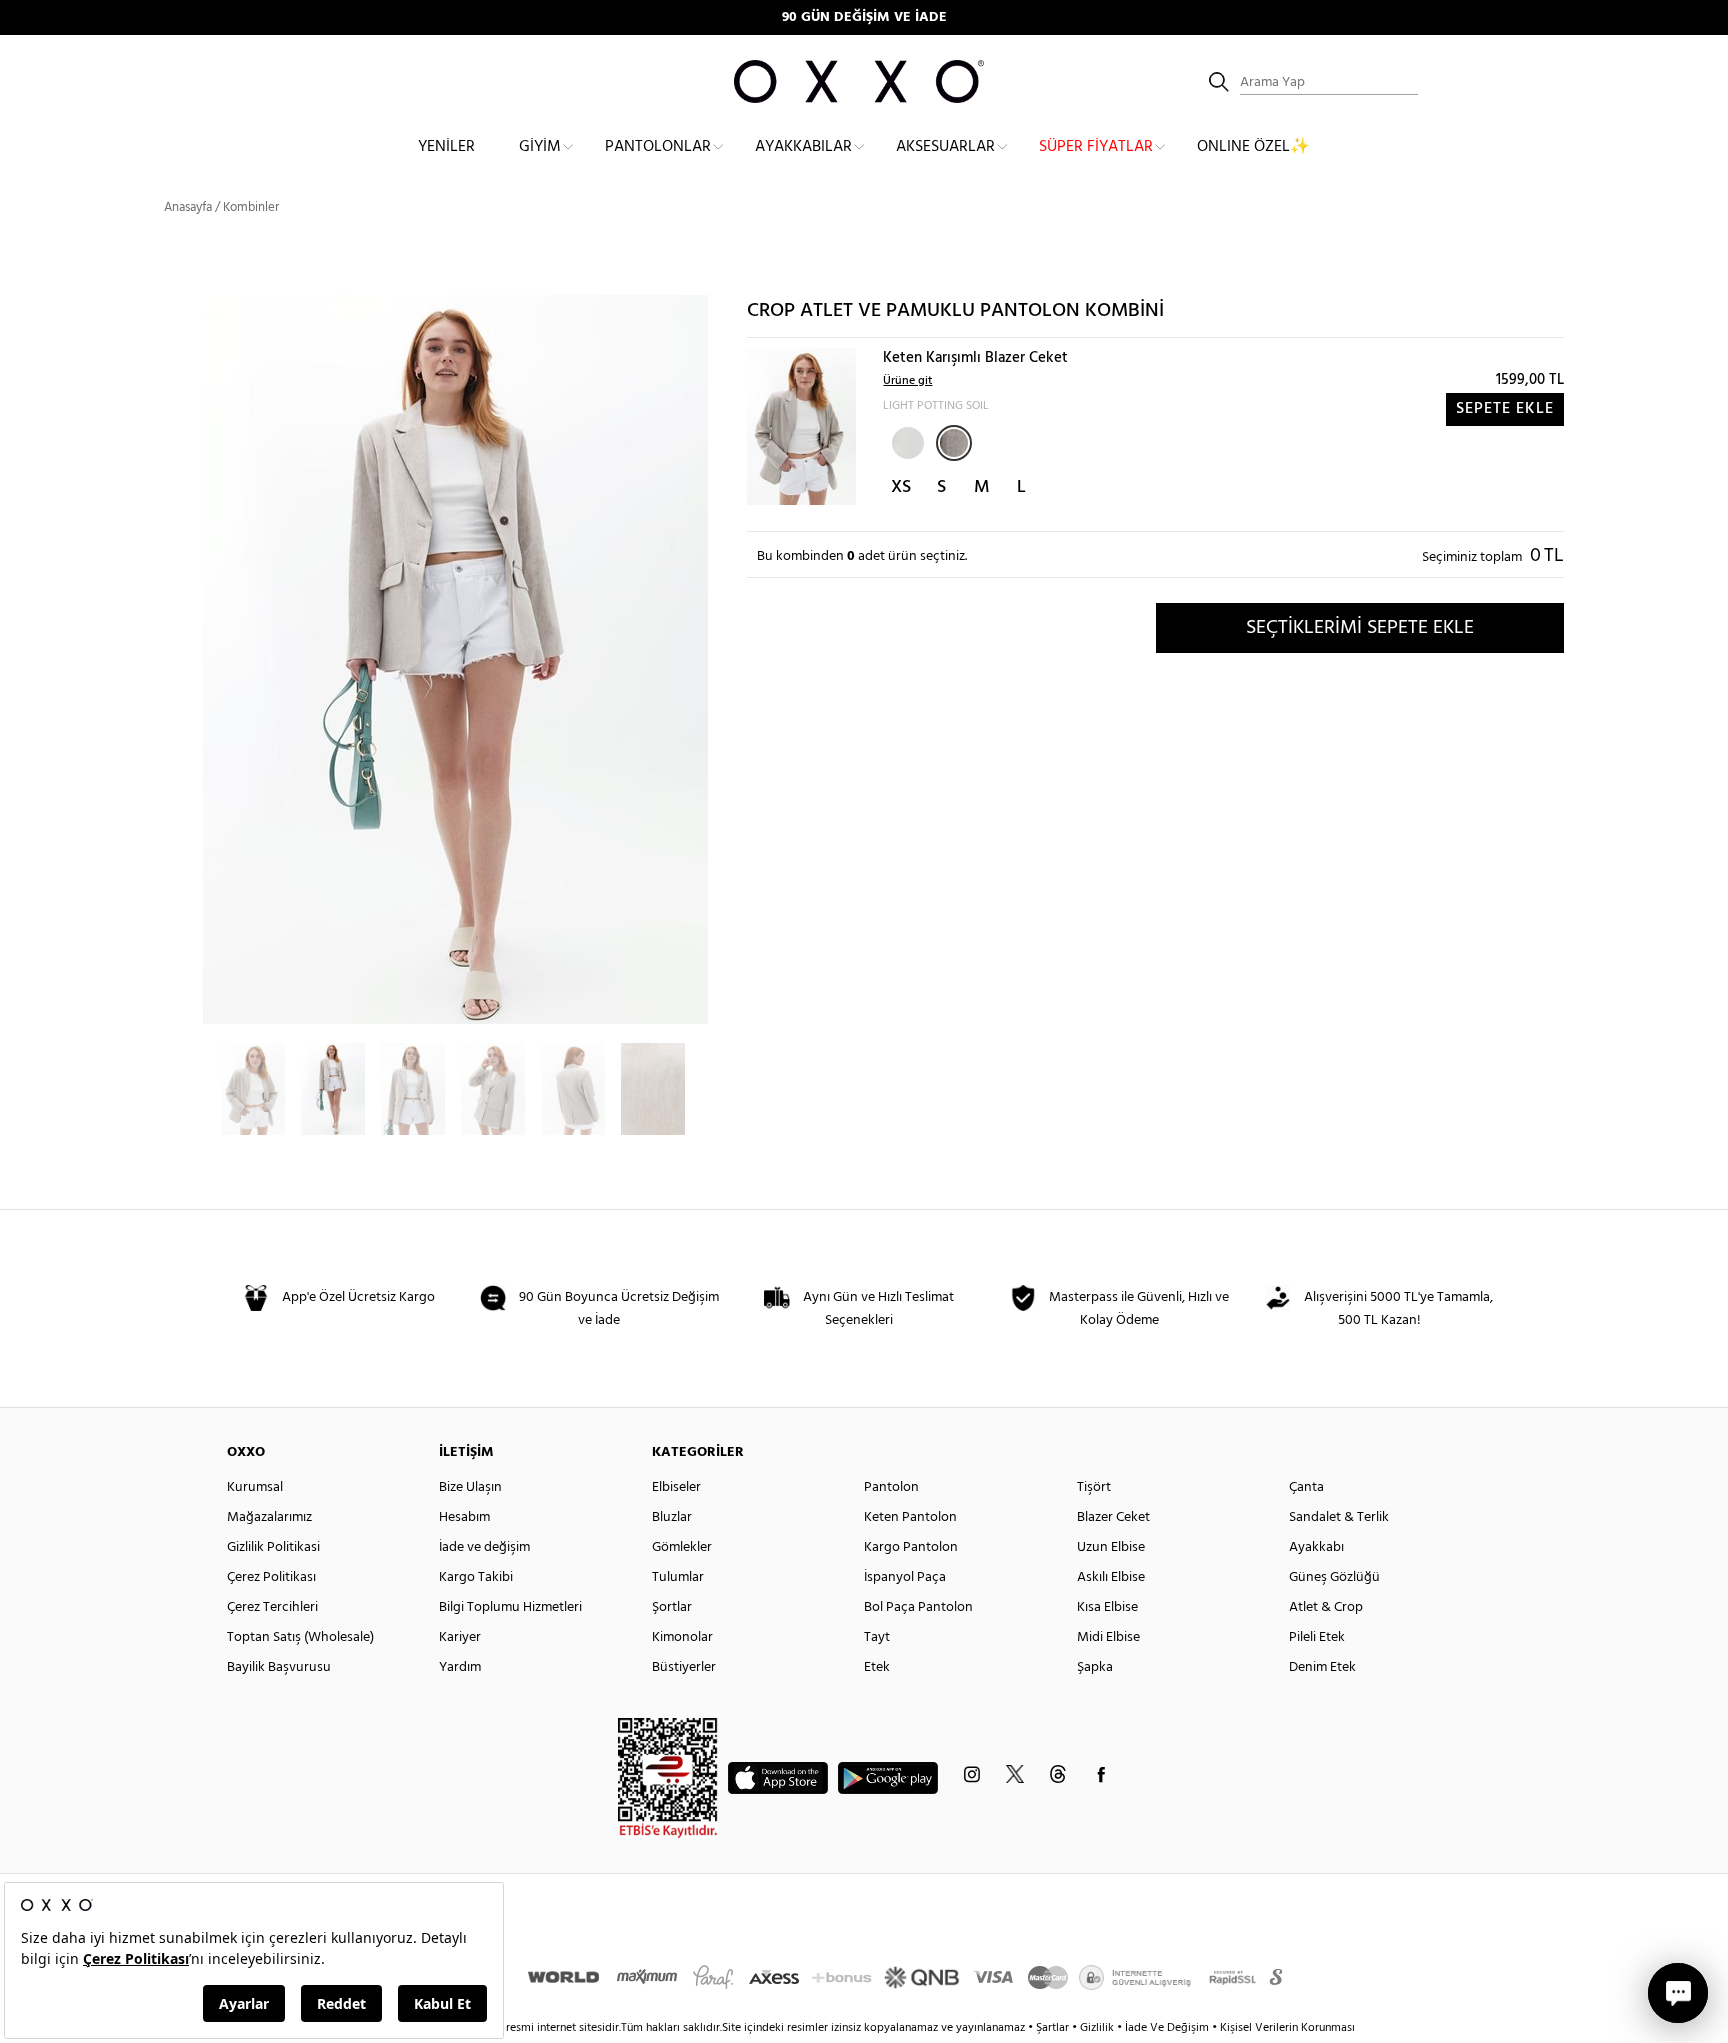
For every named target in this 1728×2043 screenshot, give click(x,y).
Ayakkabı (1316, 1547)
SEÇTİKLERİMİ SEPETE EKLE (1360, 628)
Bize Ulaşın (470, 1487)
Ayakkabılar (803, 147)
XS (901, 487)
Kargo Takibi (476, 1577)
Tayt (877, 1637)
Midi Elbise (1108, 1637)
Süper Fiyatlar (1096, 147)
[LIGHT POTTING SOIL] (954, 443)
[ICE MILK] (906, 441)
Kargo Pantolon (911, 1547)
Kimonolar (682, 1637)
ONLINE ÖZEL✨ (1253, 147)
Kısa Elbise (1107, 1607)
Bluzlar (672, 1517)
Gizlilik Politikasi (273, 1547)
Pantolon (891, 1487)
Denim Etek (1322, 1667)
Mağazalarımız (269, 1517)
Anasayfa (188, 207)
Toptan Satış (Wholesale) (300, 1637)
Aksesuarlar (945, 147)
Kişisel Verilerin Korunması (1287, 2028)
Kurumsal (255, 1487)
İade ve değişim (484, 1547)
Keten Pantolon (910, 1517)
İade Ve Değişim (1167, 2028)
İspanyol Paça (905, 1577)
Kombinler (251, 207)
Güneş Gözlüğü (1334, 1577)
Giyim (540, 147)
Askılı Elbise (1111, 1577)
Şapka (1095, 1667)
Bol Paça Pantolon (918, 1607)
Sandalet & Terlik (1339, 1517)
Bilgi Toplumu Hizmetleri (510, 1607)
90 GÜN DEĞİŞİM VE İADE (864, 17)
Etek (877, 1667)
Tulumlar (678, 1577)
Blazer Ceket (1113, 1517)
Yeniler (446, 147)
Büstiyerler (684, 1667)
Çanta (1306, 1487)
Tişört (1094, 1487)
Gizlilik (1098, 2028)
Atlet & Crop (1326, 1607)
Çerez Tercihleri (272, 1607)
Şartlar (1054, 2028)
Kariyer (460, 1637)
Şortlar (672, 1607)
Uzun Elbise (1111, 1547)
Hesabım (464, 1517)
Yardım (460, 1667)
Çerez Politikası (271, 1577)
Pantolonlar (658, 147)
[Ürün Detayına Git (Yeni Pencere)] (801, 426)
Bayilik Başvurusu (279, 1667)
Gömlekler (682, 1547)
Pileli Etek (1317, 1637)
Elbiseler (676, 1487)
